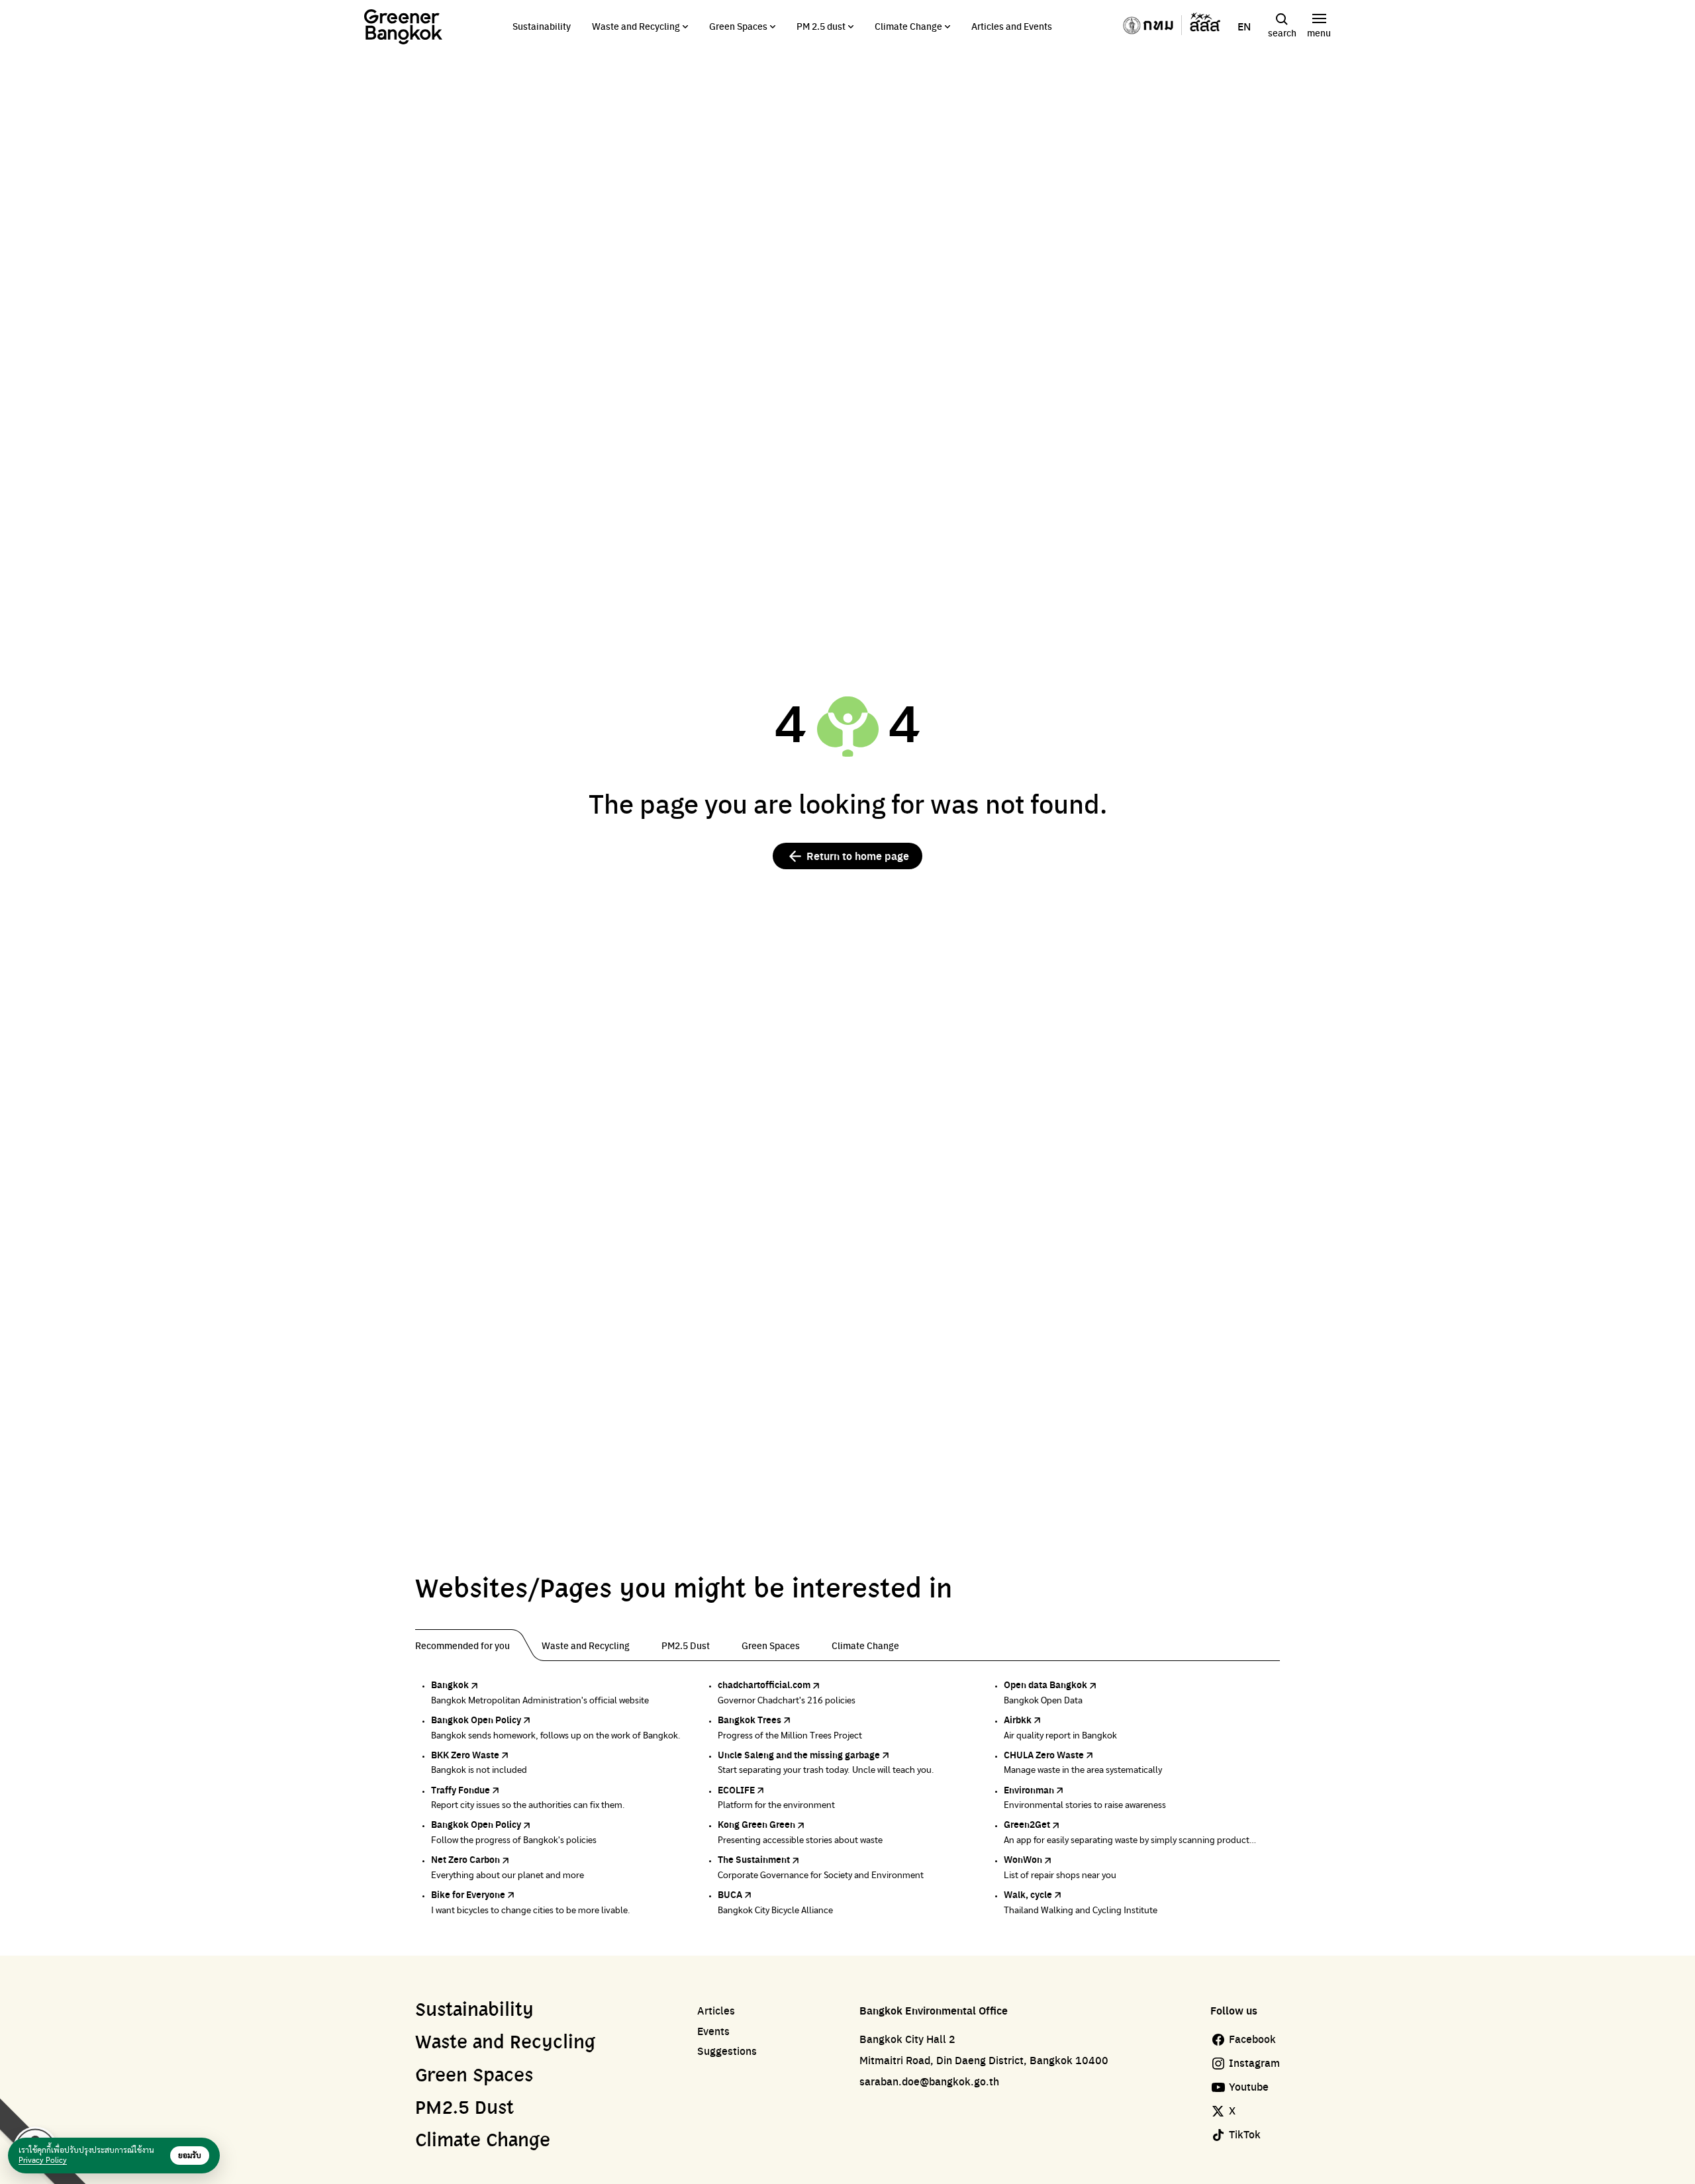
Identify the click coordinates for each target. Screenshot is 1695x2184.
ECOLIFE (736, 1789)
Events (713, 2031)
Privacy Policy (43, 2160)
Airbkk (1018, 1719)
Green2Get (1027, 1824)
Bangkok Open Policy (476, 1719)
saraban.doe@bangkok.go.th (929, 2081)
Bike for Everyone (468, 1894)
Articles (716, 2011)
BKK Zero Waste (465, 1754)
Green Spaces (738, 26)
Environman (1029, 1789)
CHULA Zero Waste (1044, 1754)
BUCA (730, 1894)
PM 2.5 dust (821, 26)
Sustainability (542, 26)
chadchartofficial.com (764, 1684)
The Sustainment (754, 1859)
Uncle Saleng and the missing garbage (799, 1754)
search (1282, 32)
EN (1244, 26)
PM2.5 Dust (464, 2109)
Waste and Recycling (636, 26)
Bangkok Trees (750, 1719)
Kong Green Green (756, 1824)
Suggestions (727, 2051)
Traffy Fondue (460, 1789)
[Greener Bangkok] (403, 27)
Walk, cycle (1028, 1894)
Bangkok (450, 1684)
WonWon (1023, 1859)
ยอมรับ (190, 2156)
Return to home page (858, 856)
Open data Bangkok (1045, 1684)
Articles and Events (1012, 26)
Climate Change (908, 26)
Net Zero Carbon (465, 1859)
